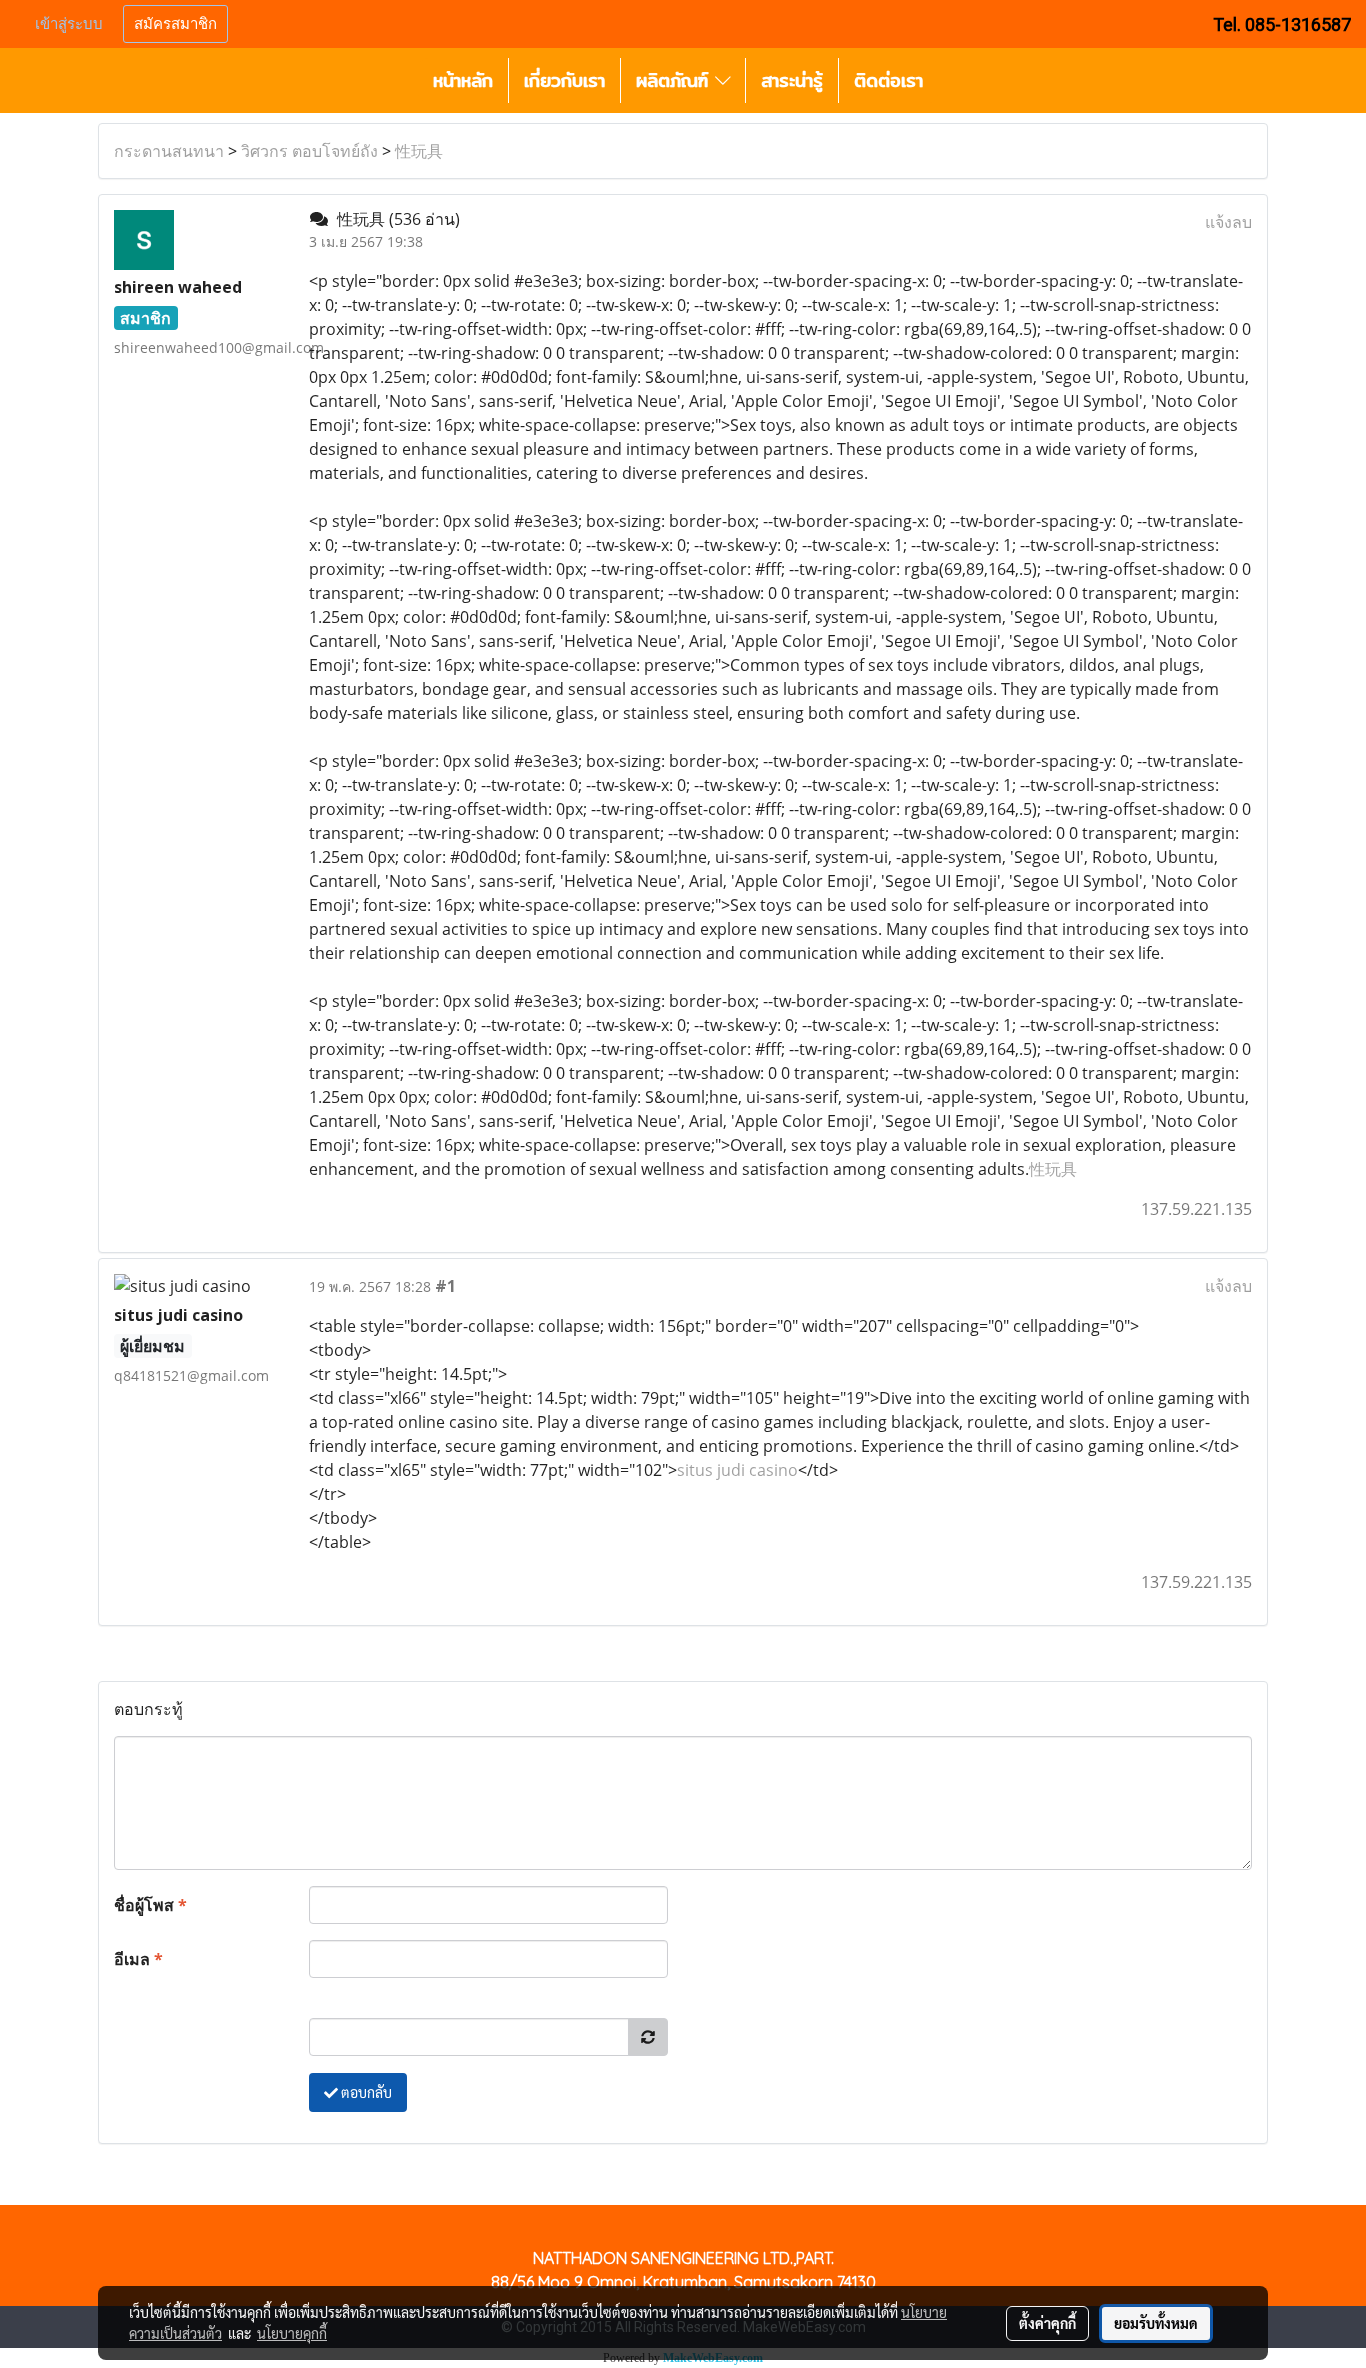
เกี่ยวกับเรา (564, 80)
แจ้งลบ (1228, 222)
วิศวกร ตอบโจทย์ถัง (309, 151)
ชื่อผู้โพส (150, 1905)
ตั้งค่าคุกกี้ (1047, 2323)
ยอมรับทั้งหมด (1156, 2323)
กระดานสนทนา (169, 151)
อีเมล (138, 1959)
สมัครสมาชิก (175, 24)
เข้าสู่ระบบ (69, 24)
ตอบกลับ (365, 2092)
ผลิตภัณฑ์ (675, 80)
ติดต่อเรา (888, 80)
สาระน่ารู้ (792, 80)
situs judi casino (737, 1470)
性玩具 (419, 151)
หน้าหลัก (463, 80)
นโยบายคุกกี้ (292, 2333)
